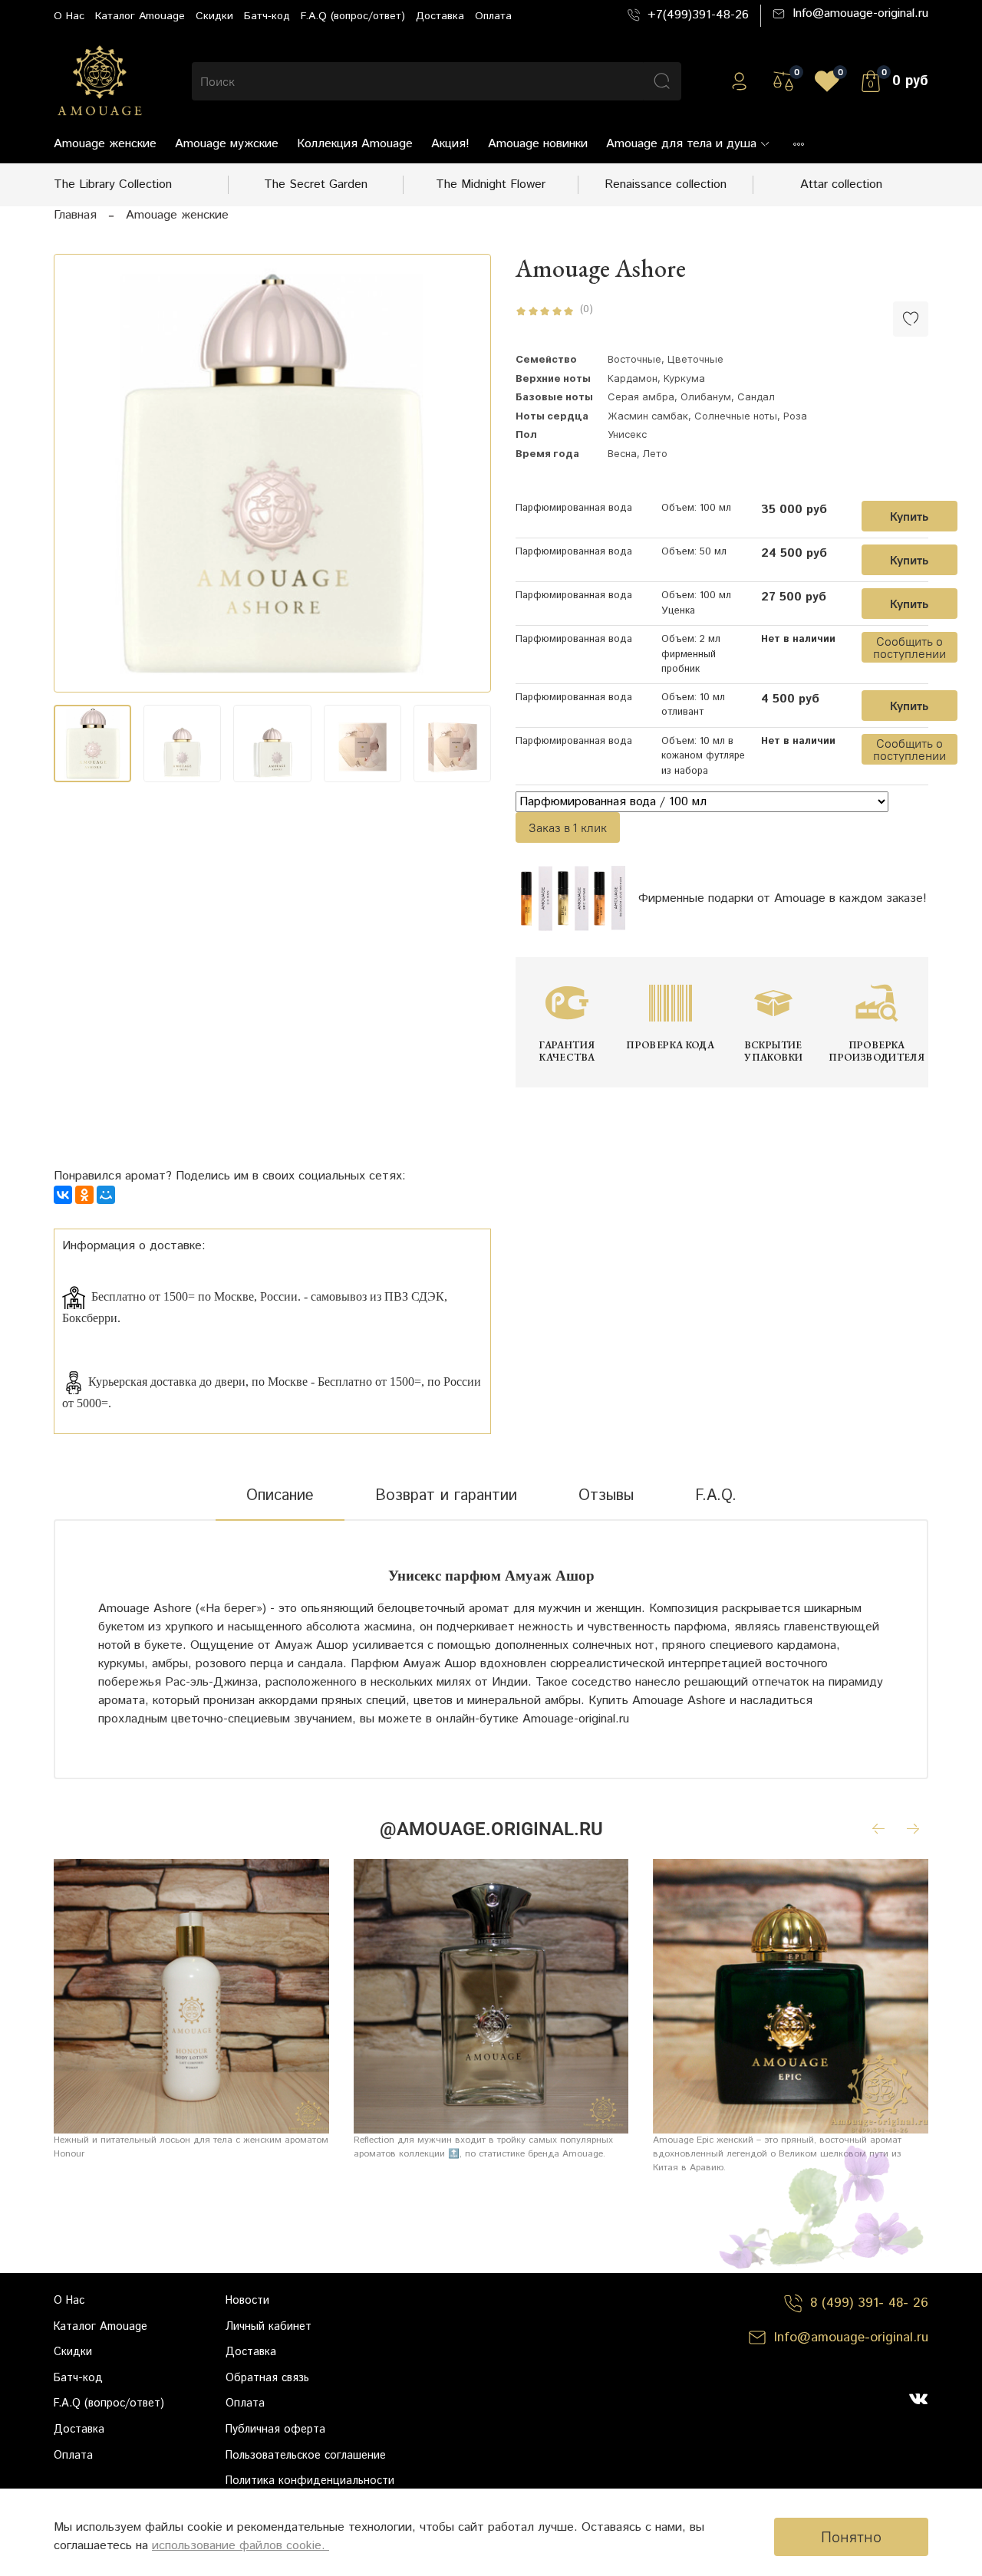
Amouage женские (105, 144)
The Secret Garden (316, 184)
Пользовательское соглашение (306, 2456)
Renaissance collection (666, 184)
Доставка (440, 16)
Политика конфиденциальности (310, 2481)
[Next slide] (466, 473)
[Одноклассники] (84, 1195)
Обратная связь (267, 2378)
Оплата (493, 16)
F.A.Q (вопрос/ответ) (353, 16)
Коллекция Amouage (355, 144)
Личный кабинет (269, 2327)
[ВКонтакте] (63, 1195)
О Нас (69, 16)
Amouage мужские (227, 144)
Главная (75, 215)
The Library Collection (113, 184)
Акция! (450, 144)
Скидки (214, 16)
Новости (247, 2301)
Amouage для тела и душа (681, 144)
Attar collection (841, 184)
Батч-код (267, 16)
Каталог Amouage (140, 16)
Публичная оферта (275, 2430)
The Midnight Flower (491, 184)
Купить (909, 516)
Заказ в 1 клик (568, 827)
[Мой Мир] (106, 1195)
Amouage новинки (538, 144)
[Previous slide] (78, 473)
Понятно (851, 2537)
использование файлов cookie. (241, 2546)
